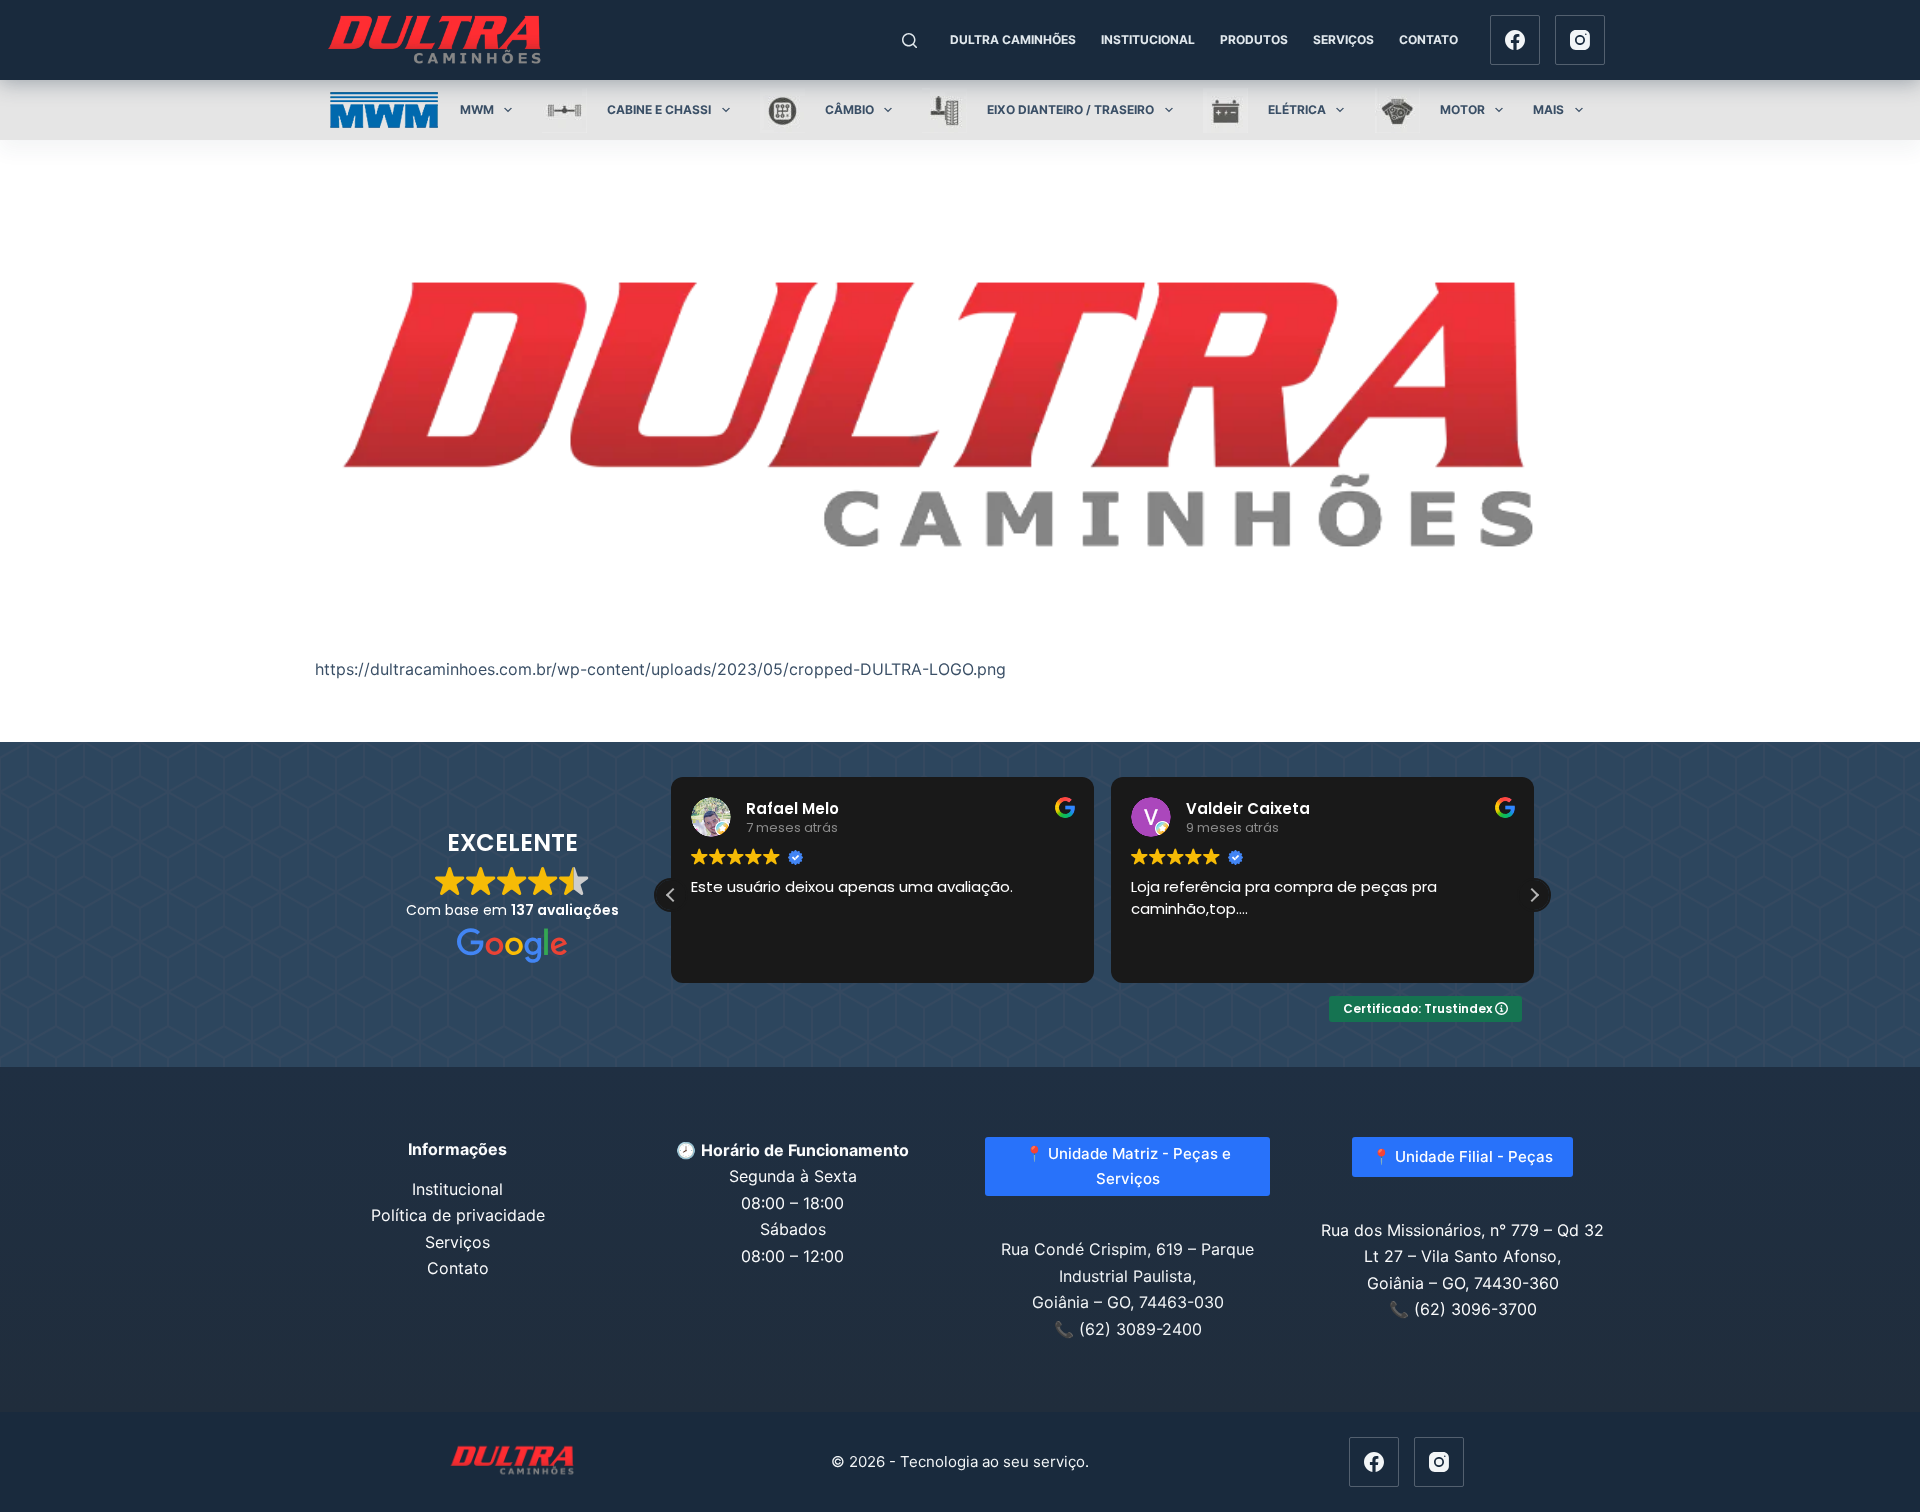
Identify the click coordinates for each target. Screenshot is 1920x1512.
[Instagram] (1580, 40)
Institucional (1148, 39)
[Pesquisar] (909, 40)
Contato (1428, 39)
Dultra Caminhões (1013, 39)
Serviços (1343, 39)
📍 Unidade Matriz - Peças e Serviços (1128, 1166)
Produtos (1254, 39)
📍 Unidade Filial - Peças (1462, 1156)
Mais (1548, 109)
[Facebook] (1515, 40)
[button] (1534, 895)
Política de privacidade (458, 1215)
